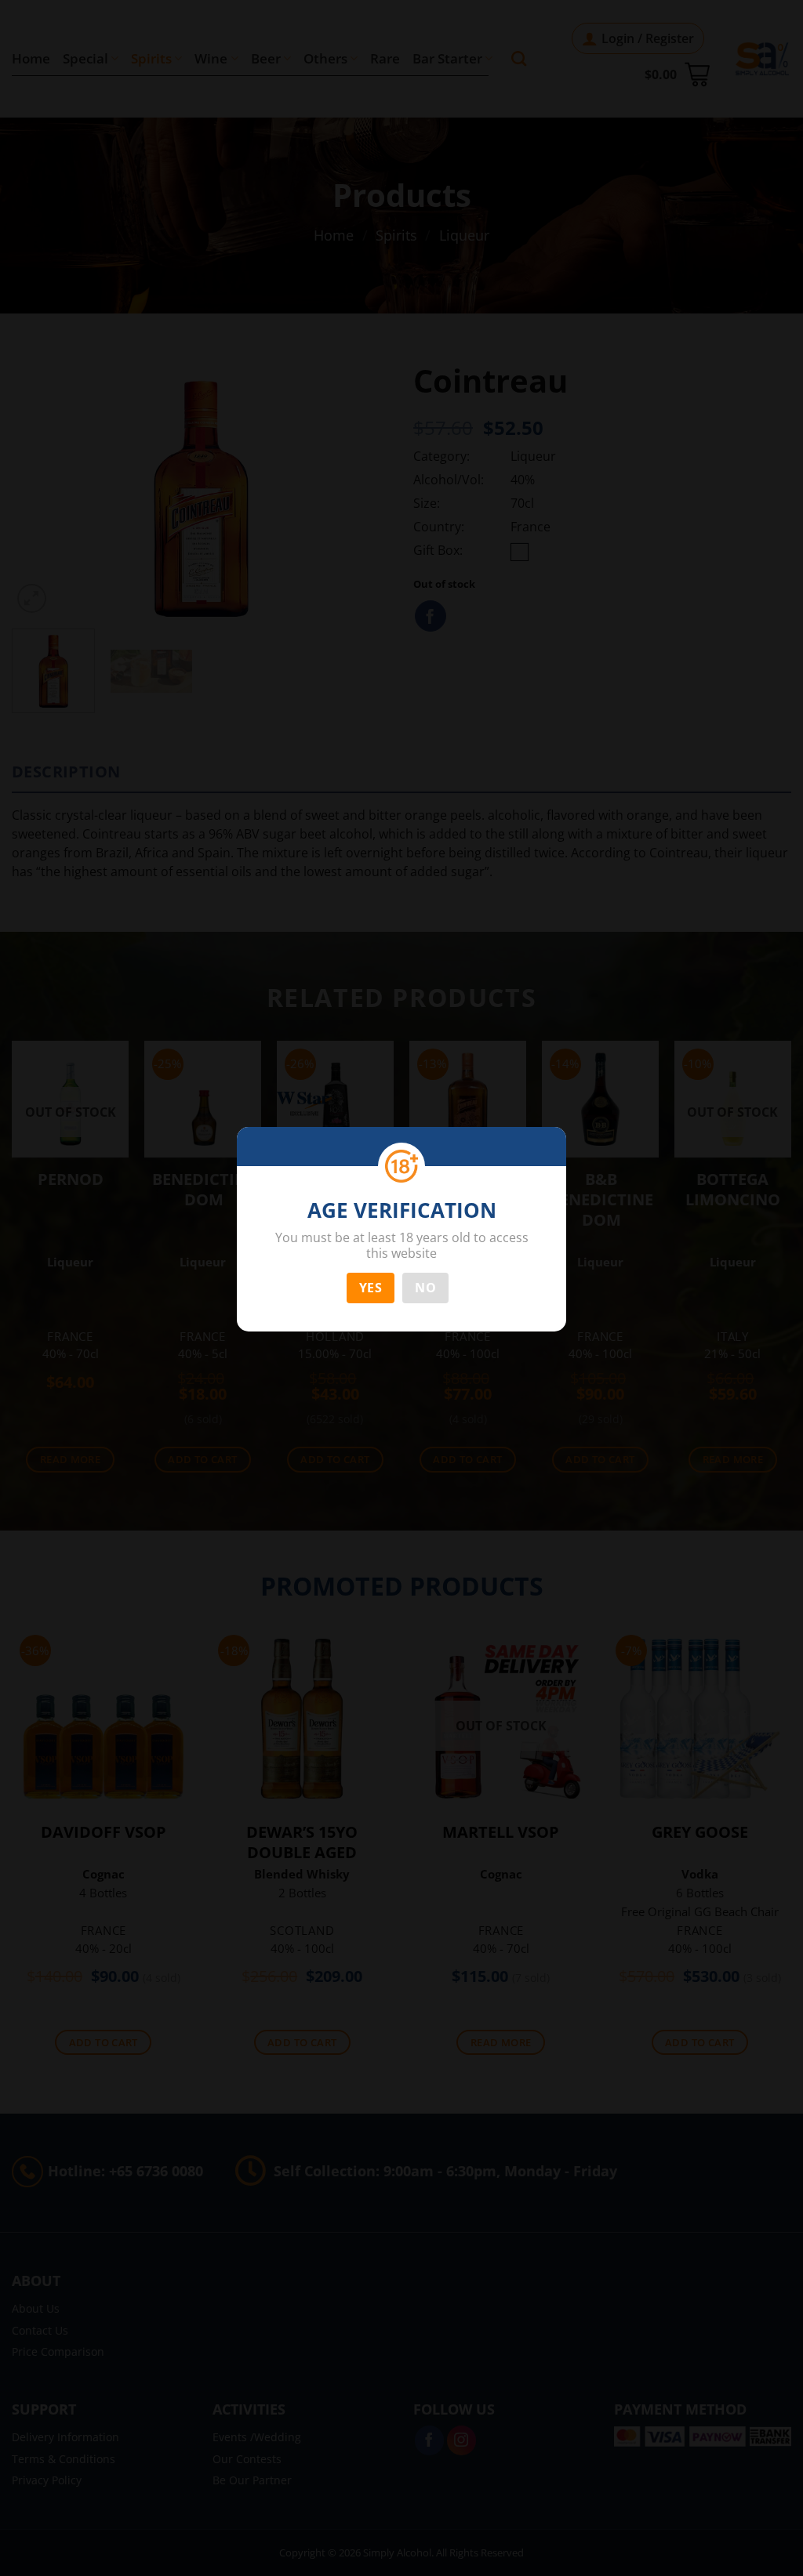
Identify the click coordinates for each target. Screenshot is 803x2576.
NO (425, 1288)
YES (371, 1288)
